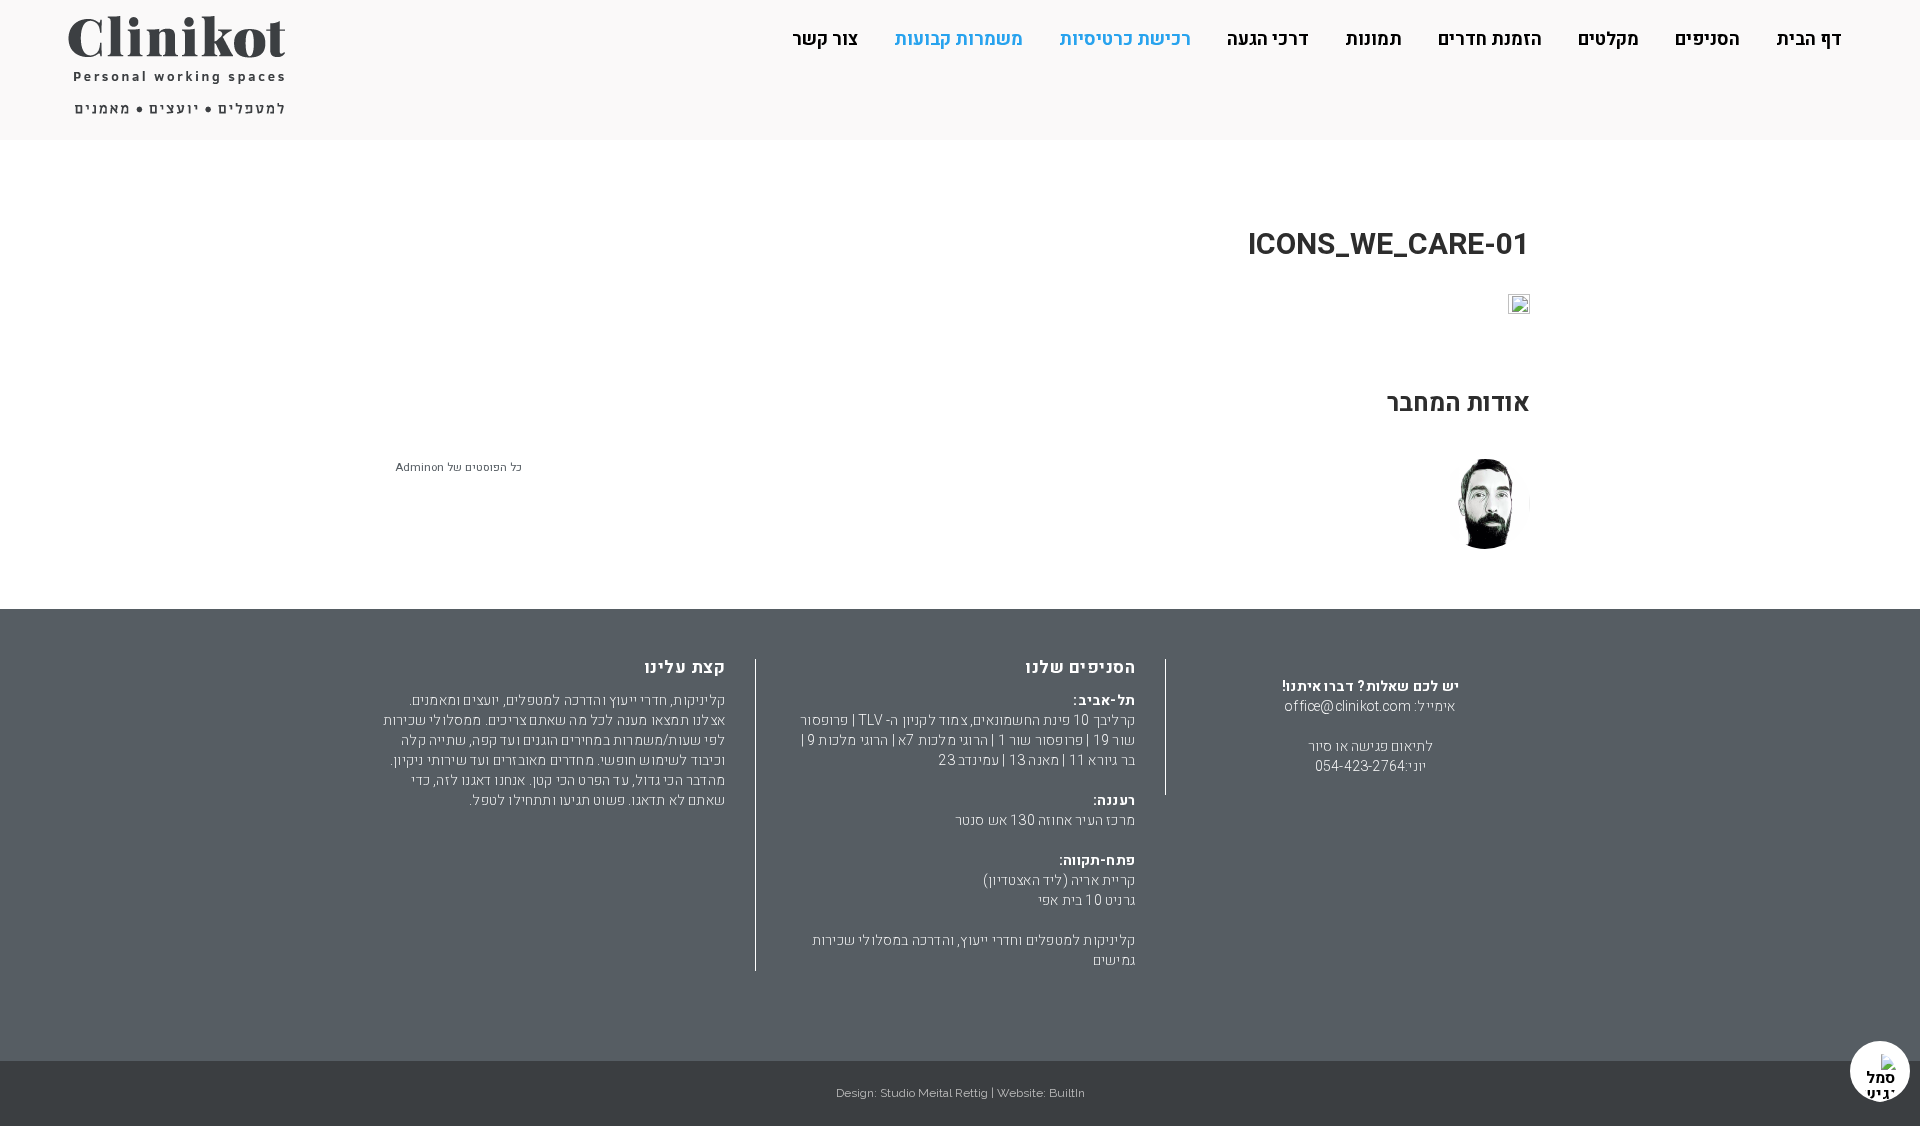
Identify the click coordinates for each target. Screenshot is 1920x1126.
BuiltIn (1067, 1093)
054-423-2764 (1360, 766)
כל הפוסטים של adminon (458, 467)
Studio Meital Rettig (934, 1093)
